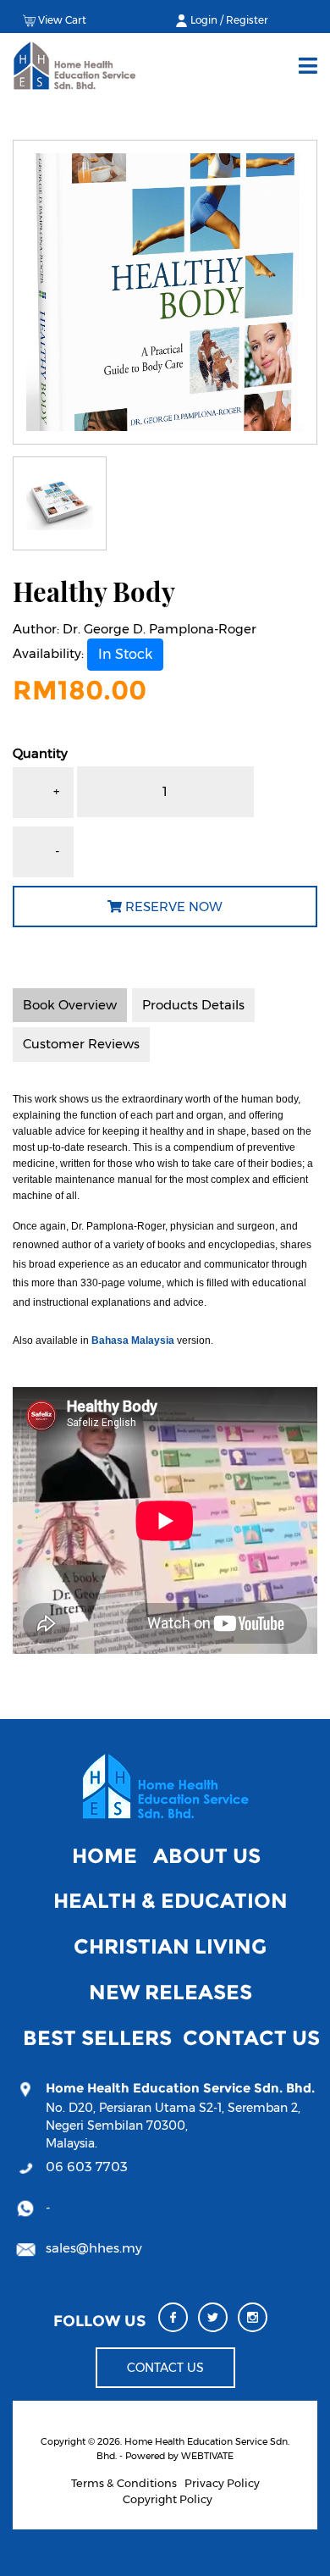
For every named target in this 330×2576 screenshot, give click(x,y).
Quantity (40, 753)
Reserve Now (172, 907)
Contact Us (251, 2038)
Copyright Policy (168, 2499)
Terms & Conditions (124, 2483)
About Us (207, 1856)
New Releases (170, 1992)
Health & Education (170, 1901)
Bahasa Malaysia (133, 1341)
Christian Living (170, 1946)
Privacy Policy (222, 2483)
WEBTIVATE (207, 2456)
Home (104, 1856)
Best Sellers (97, 2038)
